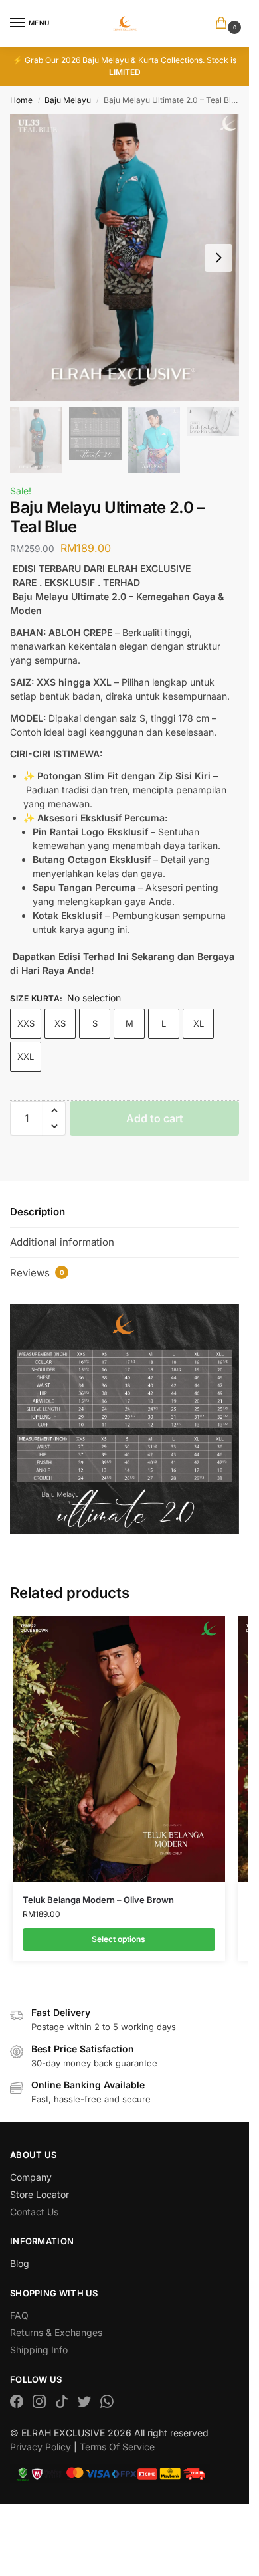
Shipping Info (39, 2350)
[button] (224, 24)
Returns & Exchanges (56, 2332)
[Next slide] (218, 258)
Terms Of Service (117, 2447)
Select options (119, 1939)
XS (60, 1023)
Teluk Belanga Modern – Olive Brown (98, 1900)
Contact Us (34, 2212)
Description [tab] (38, 1212)
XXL (26, 1056)
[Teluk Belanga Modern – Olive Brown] (119, 1749)
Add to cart (155, 1118)
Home (21, 100)
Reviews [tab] (37, 1273)
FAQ (19, 2315)
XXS (26, 1023)
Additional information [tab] (62, 1242)
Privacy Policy (41, 2447)
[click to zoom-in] (125, 257)
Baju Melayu (68, 100)
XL (199, 1023)
